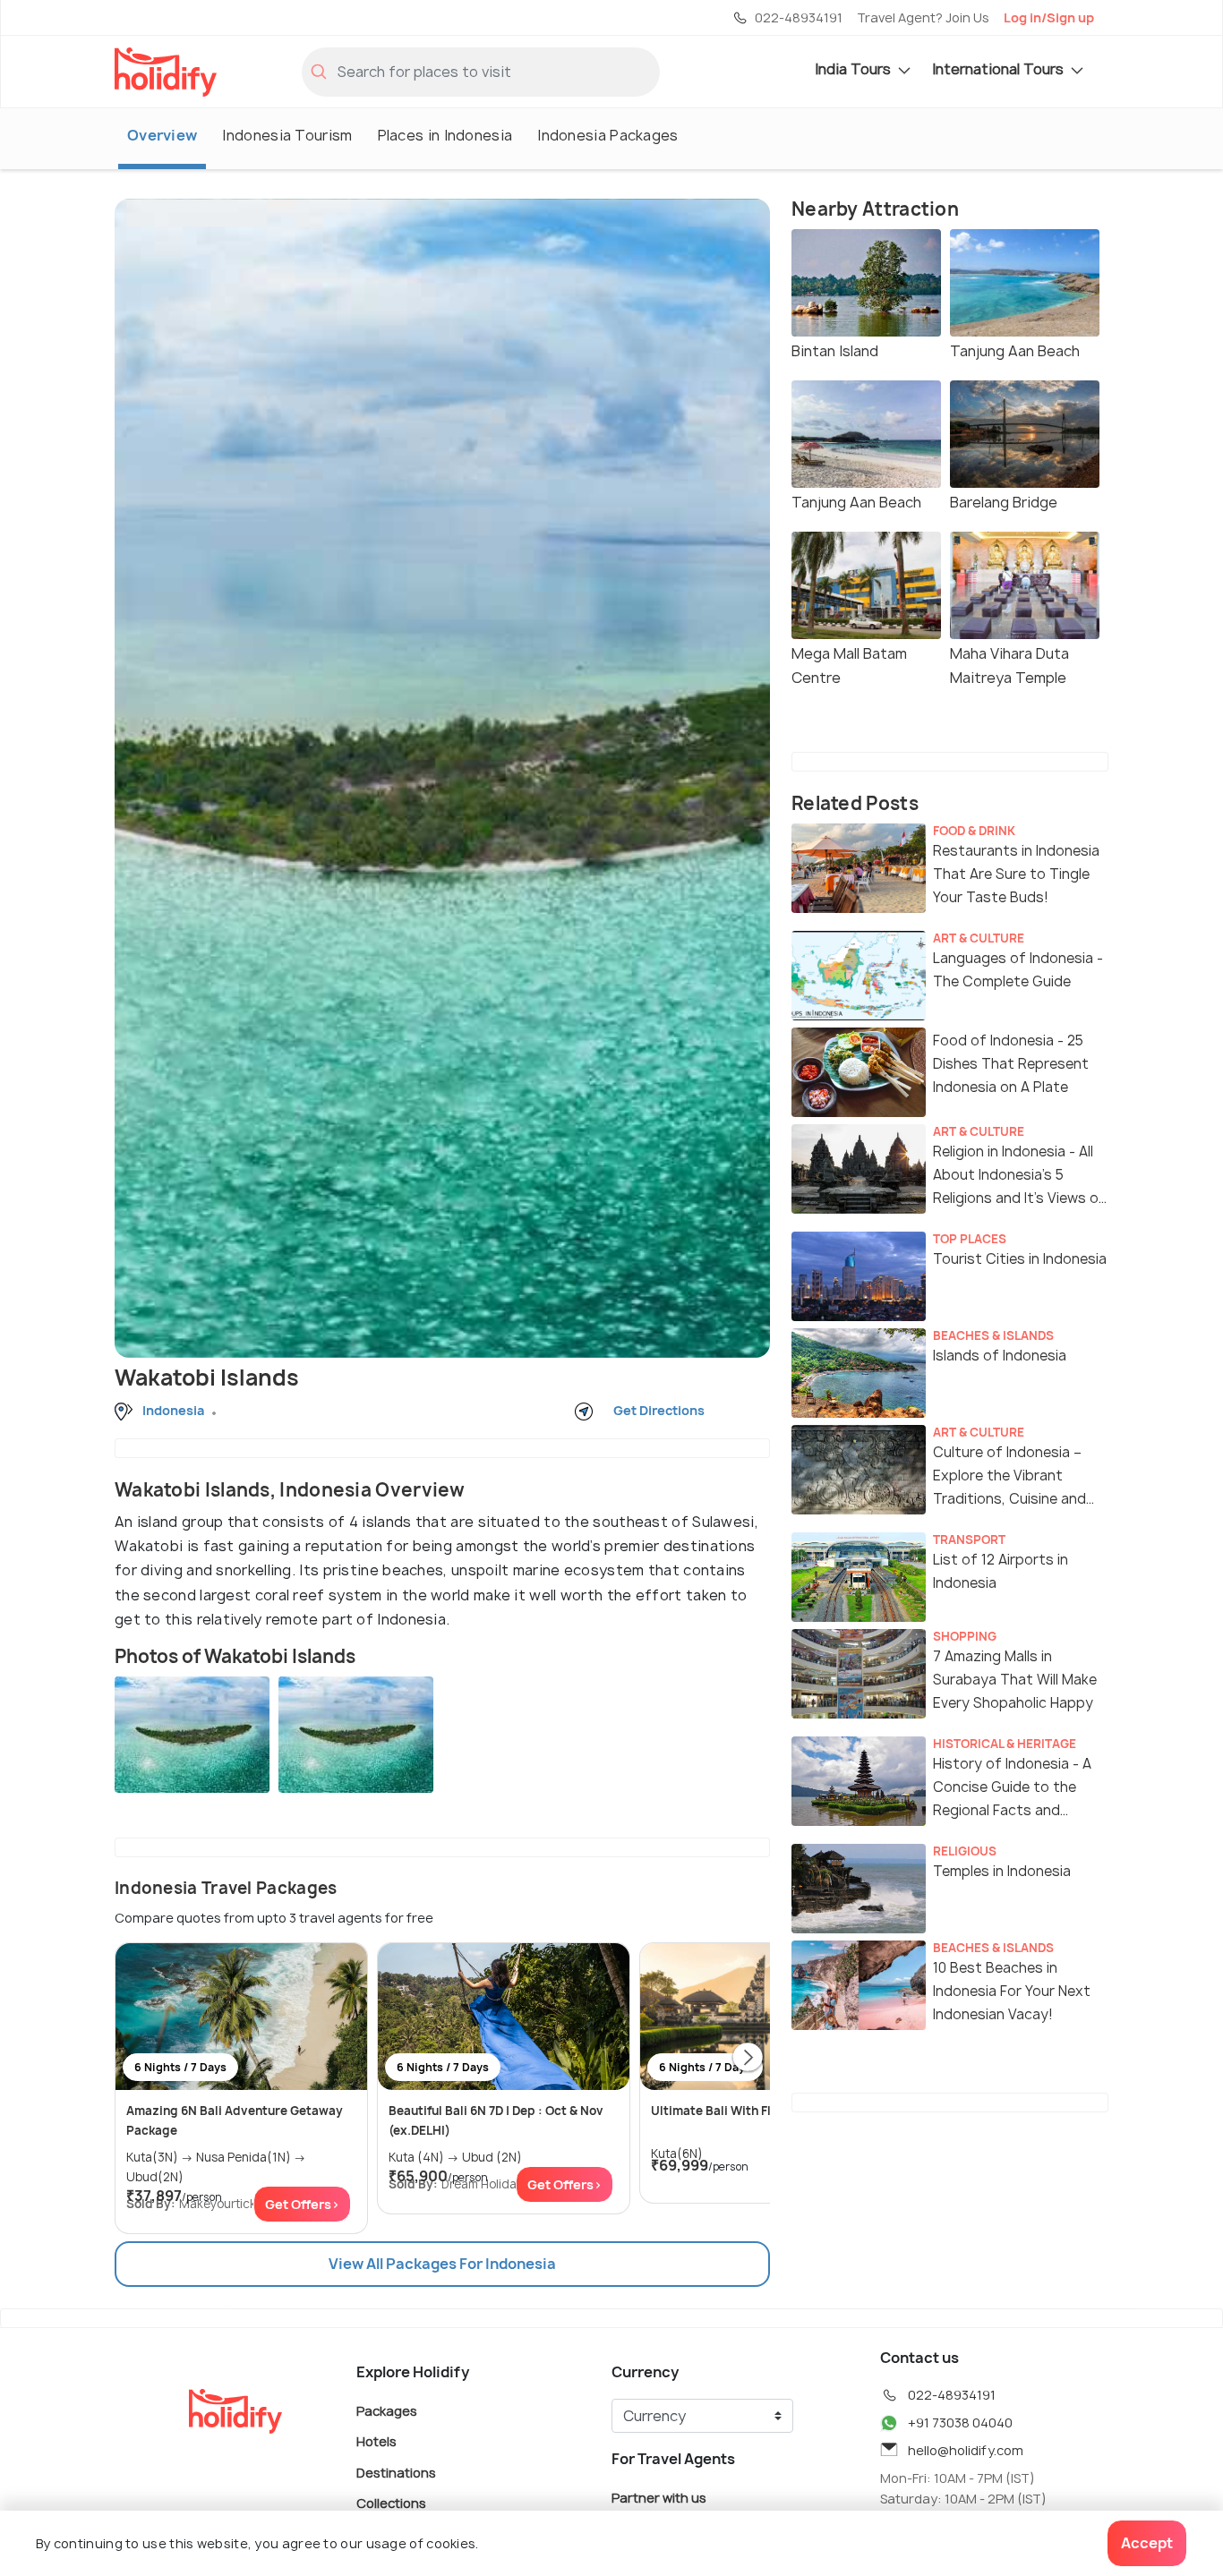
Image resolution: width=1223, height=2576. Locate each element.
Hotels (376, 2441)
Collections (391, 2503)
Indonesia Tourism (287, 135)
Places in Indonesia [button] (445, 135)
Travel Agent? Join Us (923, 17)
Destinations (396, 2472)
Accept (1147, 2543)
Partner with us (659, 2497)
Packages (387, 2410)
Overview (162, 135)
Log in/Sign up (1049, 17)
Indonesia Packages (607, 135)
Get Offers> (302, 2204)
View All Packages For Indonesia (442, 2264)
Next (748, 2059)
